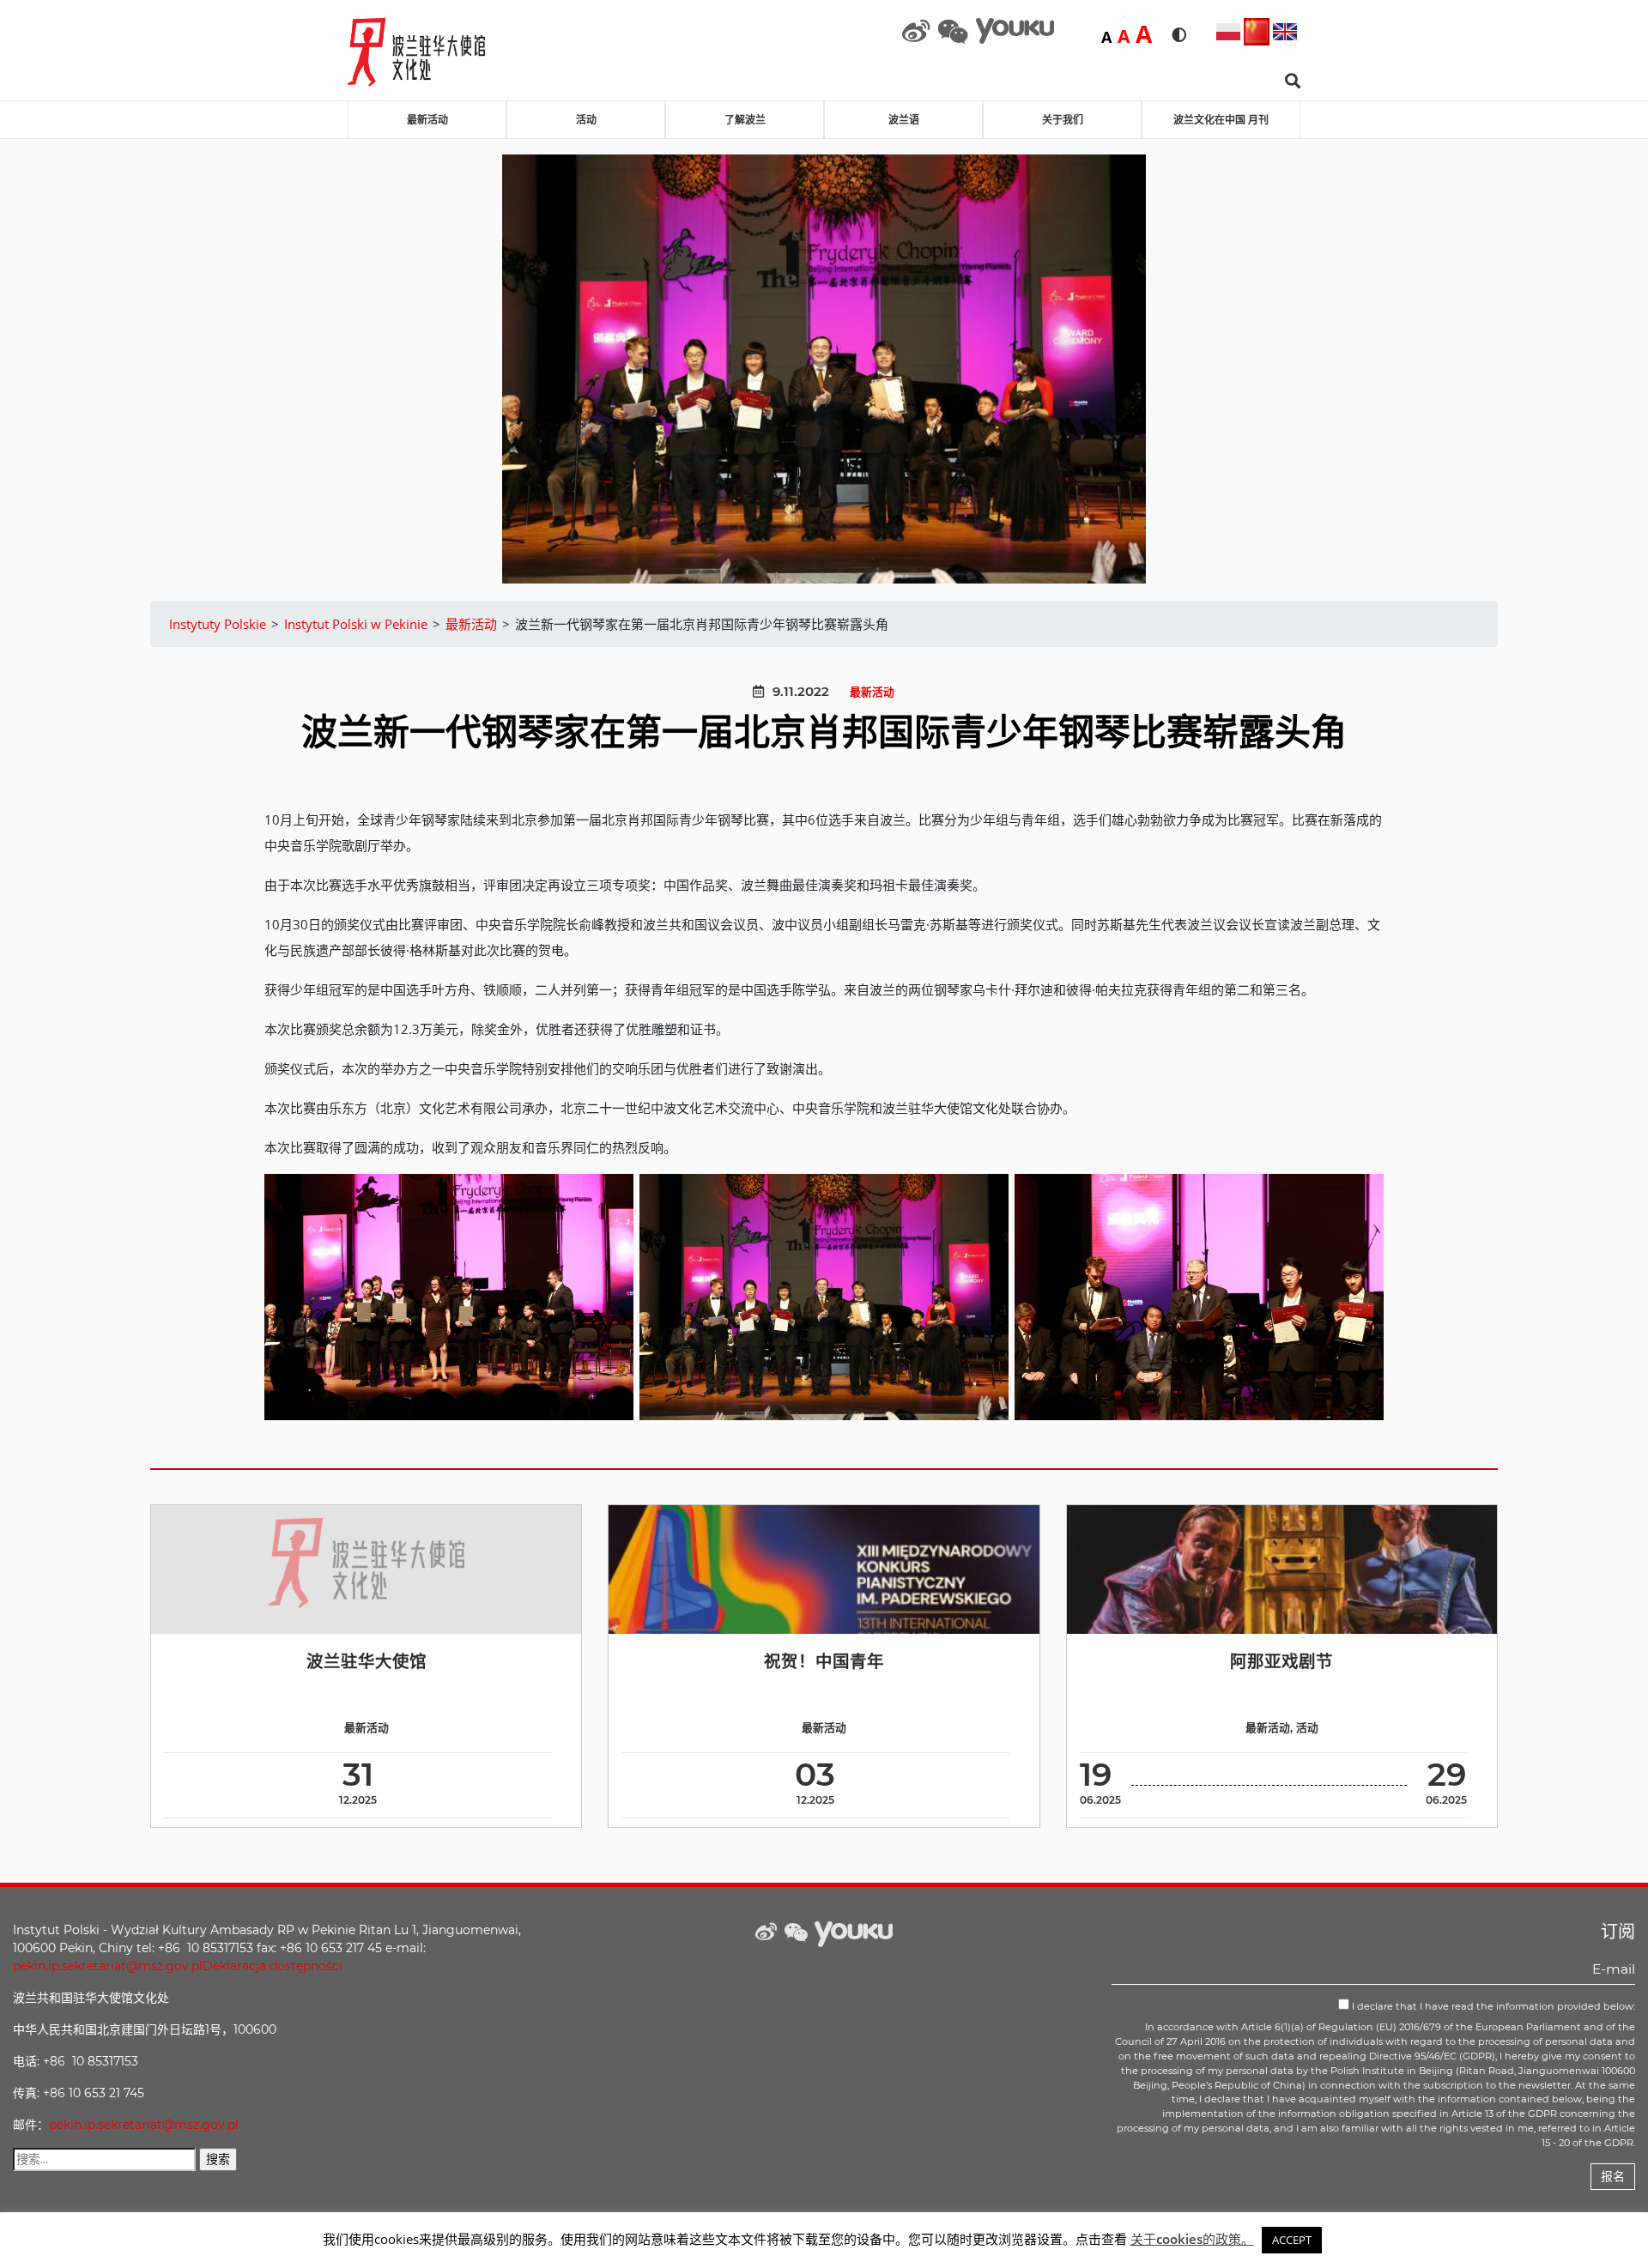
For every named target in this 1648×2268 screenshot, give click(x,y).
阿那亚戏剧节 (1281, 1661)
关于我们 (1063, 120)
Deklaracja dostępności (273, 1966)
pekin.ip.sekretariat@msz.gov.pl (108, 1966)
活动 (586, 120)
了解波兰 (745, 120)
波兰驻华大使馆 (367, 1661)
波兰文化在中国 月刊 (1221, 120)
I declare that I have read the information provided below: (1492, 2006)
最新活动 (427, 120)
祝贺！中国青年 (824, 1661)
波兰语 (904, 120)
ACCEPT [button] (1292, 2240)
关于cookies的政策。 (1192, 2239)
